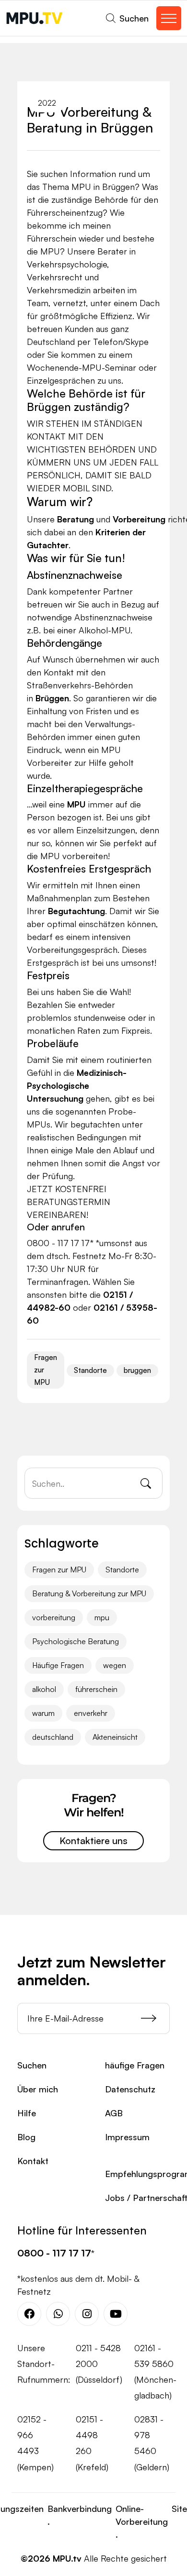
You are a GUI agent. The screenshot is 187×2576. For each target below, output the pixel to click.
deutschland (53, 1737)
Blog (26, 2137)
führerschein (96, 1689)
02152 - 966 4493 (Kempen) (35, 2443)
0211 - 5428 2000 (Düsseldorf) (99, 2364)
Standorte (90, 1370)
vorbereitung (54, 1617)
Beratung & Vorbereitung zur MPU (89, 1593)
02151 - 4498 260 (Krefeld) (92, 2443)
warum (43, 1713)
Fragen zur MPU (46, 1370)
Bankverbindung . (80, 2515)
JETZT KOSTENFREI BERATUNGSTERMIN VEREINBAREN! (69, 1202)
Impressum (127, 2137)
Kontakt (33, 2161)
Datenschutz (130, 2089)
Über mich (38, 2089)
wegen (115, 1665)
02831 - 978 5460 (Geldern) (152, 2443)
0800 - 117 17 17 (54, 2253)
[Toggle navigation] (169, 18)
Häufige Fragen (58, 1665)
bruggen (137, 1370)
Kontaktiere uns (93, 1841)
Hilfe (27, 2113)
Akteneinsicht (115, 1737)
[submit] (155, 2018)
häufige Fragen (135, 2065)
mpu (102, 1617)
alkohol (44, 1689)
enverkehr (91, 1713)
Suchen (32, 2065)
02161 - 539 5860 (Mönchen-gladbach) (155, 2372)
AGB (114, 2113)
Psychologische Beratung (76, 1641)
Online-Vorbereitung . (142, 2521)
